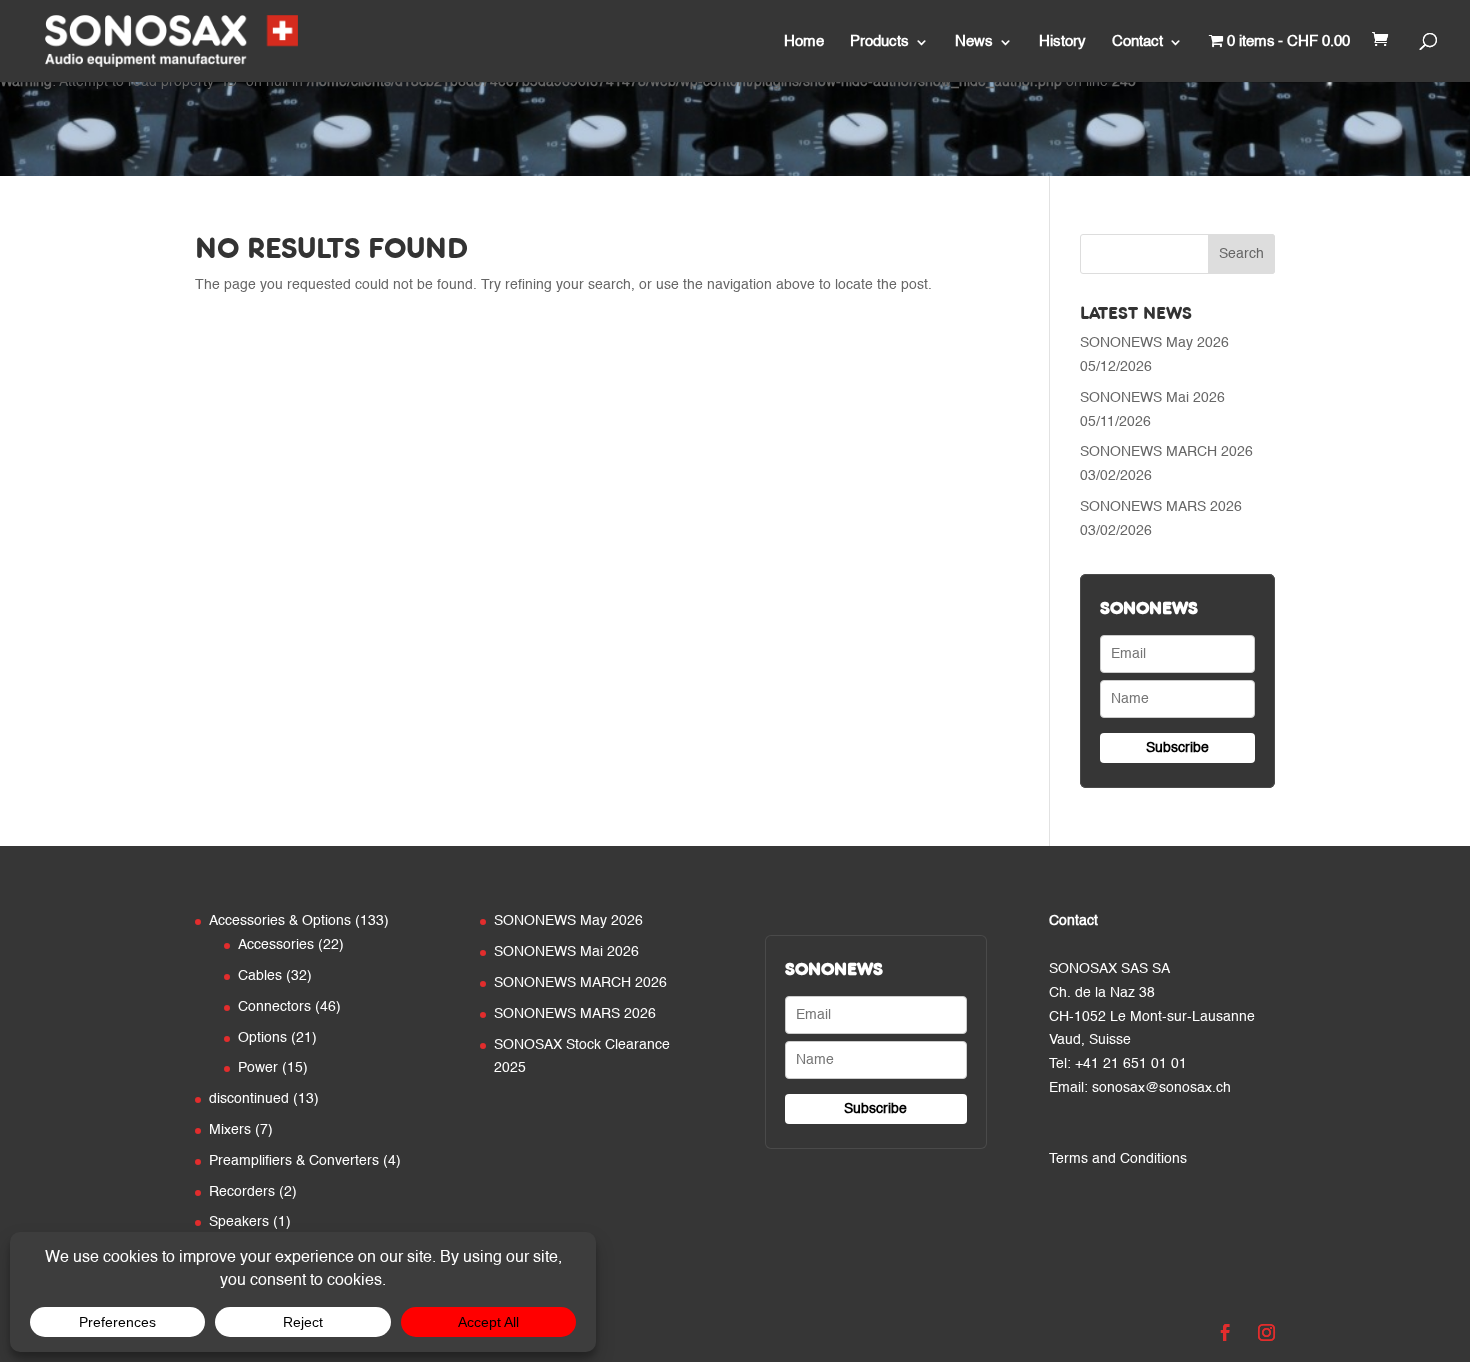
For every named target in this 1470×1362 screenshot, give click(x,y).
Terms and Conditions (1118, 1159)
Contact (1137, 42)
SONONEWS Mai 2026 (1152, 398)
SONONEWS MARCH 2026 (1166, 452)
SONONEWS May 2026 (1154, 343)
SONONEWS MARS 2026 (1161, 507)
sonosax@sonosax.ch (1161, 1088)
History (1062, 42)
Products (879, 42)
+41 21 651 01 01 (1131, 1064)
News (974, 42)
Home (804, 42)
